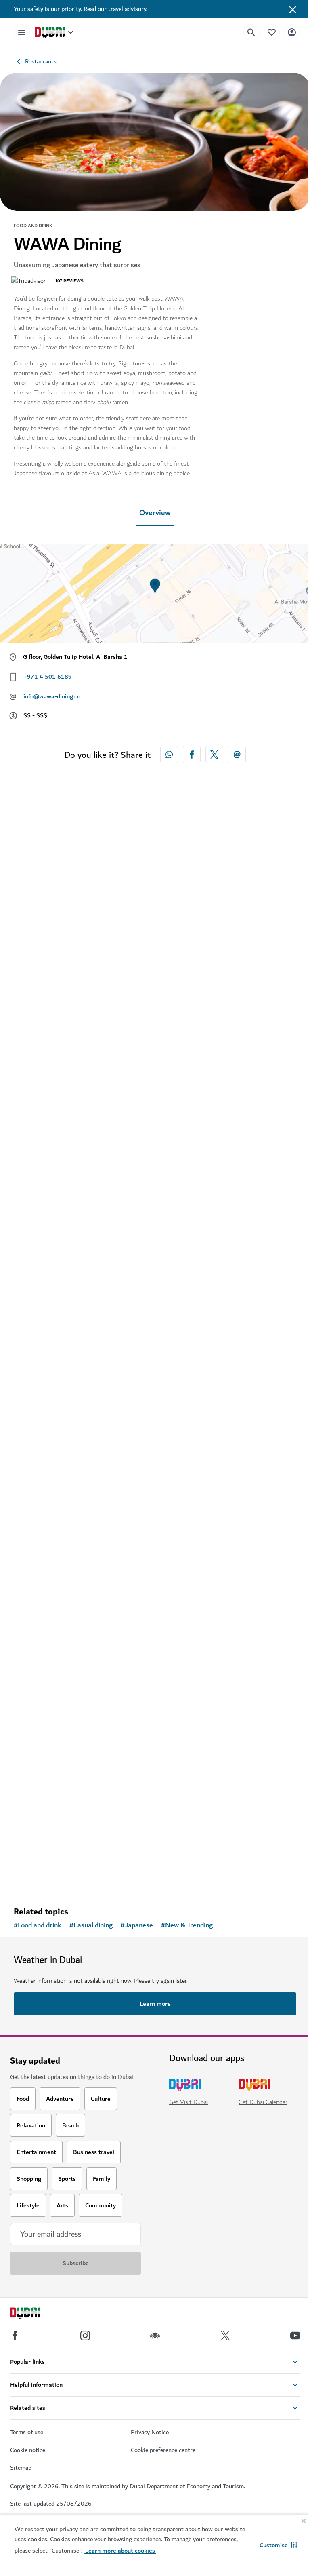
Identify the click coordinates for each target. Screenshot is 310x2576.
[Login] (292, 32)
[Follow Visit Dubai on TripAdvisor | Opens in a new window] (155, 2336)
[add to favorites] (276, 1027)
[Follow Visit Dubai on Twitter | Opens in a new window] (225, 2336)
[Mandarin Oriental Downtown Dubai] (155, 929)
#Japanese (137, 1925)
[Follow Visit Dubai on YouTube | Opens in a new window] (295, 2336)
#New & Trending (187, 1925)
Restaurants (41, 61)
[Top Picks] (272, 32)
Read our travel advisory (115, 9)
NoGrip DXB (44, 1314)
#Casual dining (91, 1925)
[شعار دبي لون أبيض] (34, 2314)
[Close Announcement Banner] (293, 9)
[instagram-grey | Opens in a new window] (85, 2336)
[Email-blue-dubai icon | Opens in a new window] (237, 755)
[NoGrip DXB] (155, 1189)
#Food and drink (38, 1925)
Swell (32, 1574)
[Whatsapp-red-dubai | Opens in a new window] (169, 755)
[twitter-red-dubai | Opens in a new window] (214, 755)
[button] (278, 2545)
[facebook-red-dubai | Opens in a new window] (192, 755)
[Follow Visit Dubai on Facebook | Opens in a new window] (15, 2336)
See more (40, 1879)
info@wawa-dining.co (52, 696)
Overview (155, 513)
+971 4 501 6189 (48, 677)
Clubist (35, 1833)
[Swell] (155, 1448)
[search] (251, 32)
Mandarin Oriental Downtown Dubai (85, 1054)
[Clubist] (155, 1708)
